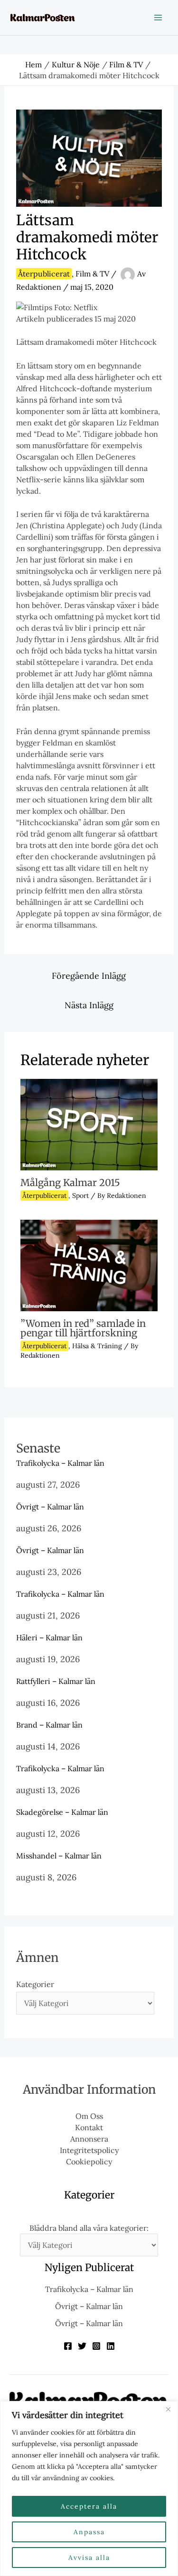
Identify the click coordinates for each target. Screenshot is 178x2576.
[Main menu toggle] (158, 18)
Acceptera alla (89, 2506)
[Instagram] (96, 2346)
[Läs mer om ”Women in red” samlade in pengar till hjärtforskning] (89, 1265)
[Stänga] (168, 2409)
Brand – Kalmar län (49, 1725)
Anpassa (89, 2532)
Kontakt (89, 2127)
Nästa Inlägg (89, 1005)
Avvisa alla (89, 2558)
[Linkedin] (111, 2346)
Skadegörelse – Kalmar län (62, 1812)
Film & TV (92, 274)
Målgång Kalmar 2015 (70, 1182)
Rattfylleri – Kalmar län (56, 1681)
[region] (89, 2489)
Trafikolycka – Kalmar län (60, 1463)
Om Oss (89, 2116)
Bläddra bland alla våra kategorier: (89, 2228)
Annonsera (89, 2139)
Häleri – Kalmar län (49, 1638)
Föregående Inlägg (89, 976)
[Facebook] (68, 2346)
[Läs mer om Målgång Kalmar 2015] (89, 1123)
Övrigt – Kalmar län (50, 1507)
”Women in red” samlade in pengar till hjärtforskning (83, 1328)
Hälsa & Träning (97, 1346)
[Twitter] (82, 2346)
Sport (80, 1196)
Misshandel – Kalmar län (59, 1856)
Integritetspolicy (89, 2150)
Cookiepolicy (89, 2162)
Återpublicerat (44, 274)
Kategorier (35, 1984)
